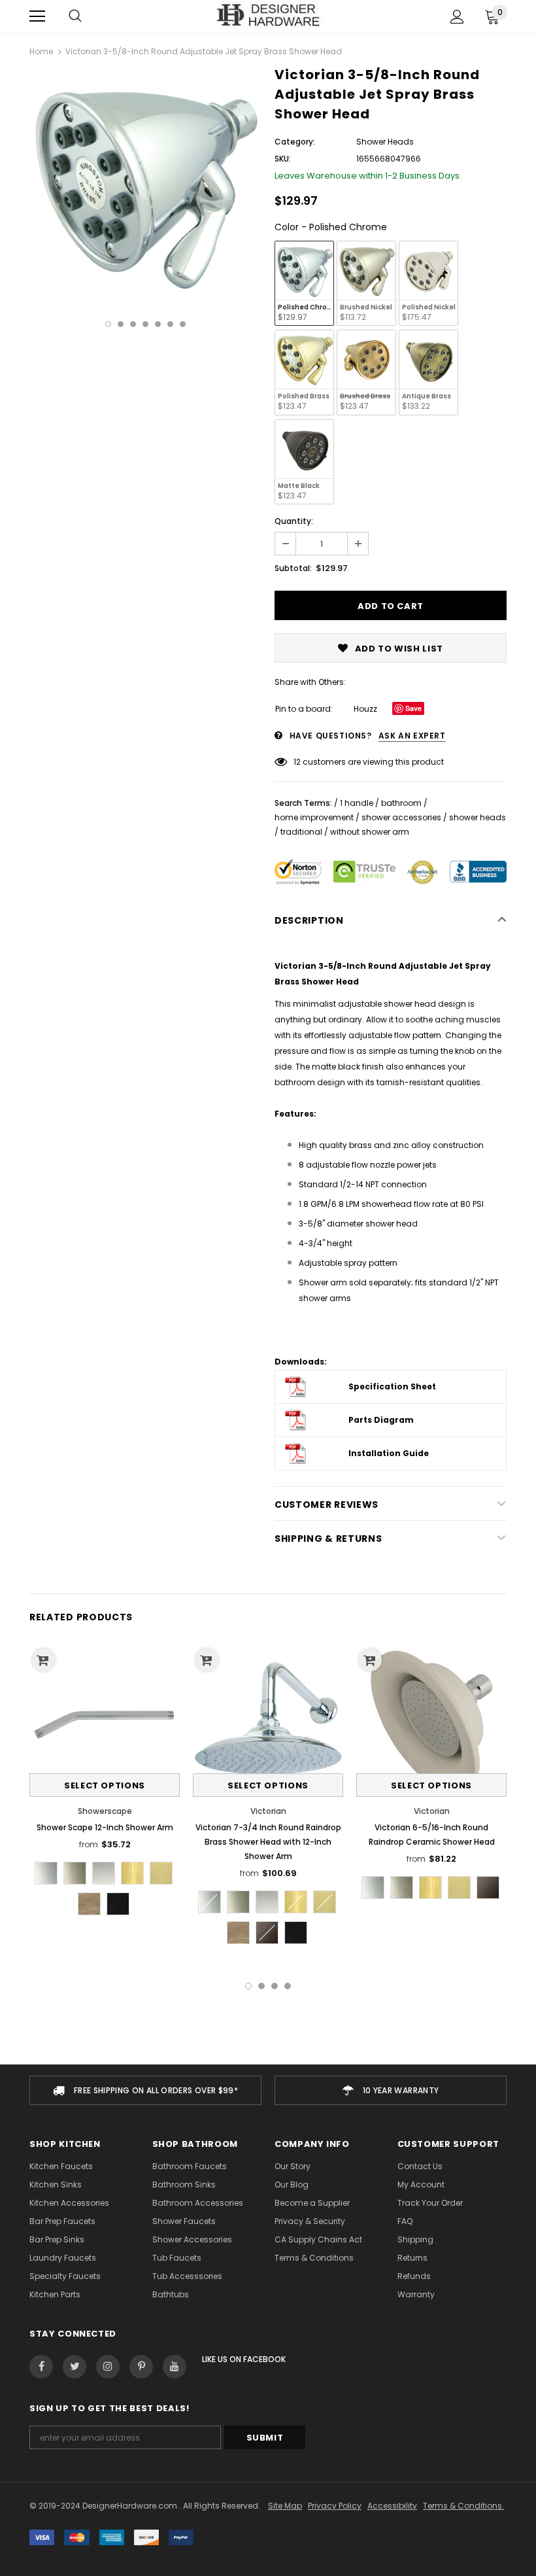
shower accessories (401, 817)
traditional (301, 832)
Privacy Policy (335, 2506)
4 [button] (145, 324)
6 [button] (170, 324)
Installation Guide (389, 1453)
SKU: (283, 159)
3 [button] (133, 324)
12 (297, 762)
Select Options (105, 1785)
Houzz (365, 709)
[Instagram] (108, 2367)
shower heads (477, 817)
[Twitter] (75, 2367)
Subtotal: (293, 568)
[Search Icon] (75, 16)
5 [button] (158, 324)
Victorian (268, 1811)
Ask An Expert (412, 736)
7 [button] (183, 324)
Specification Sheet (392, 1386)
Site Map (285, 2506)
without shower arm (370, 832)
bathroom (401, 803)
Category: (295, 142)
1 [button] (108, 324)
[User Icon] (457, 17)
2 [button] (121, 324)
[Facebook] (41, 2367)
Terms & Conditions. (463, 2506)
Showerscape (105, 1811)
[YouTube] (175, 2367)
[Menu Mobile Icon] (37, 16)
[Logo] (268, 16)
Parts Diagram (381, 1420)
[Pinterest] (141, 2367)
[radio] (304, 283)
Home (41, 51)
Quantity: (294, 521)
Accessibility (392, 2506)
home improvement (314, 817)
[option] (145, 185)
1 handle (357, 803)
